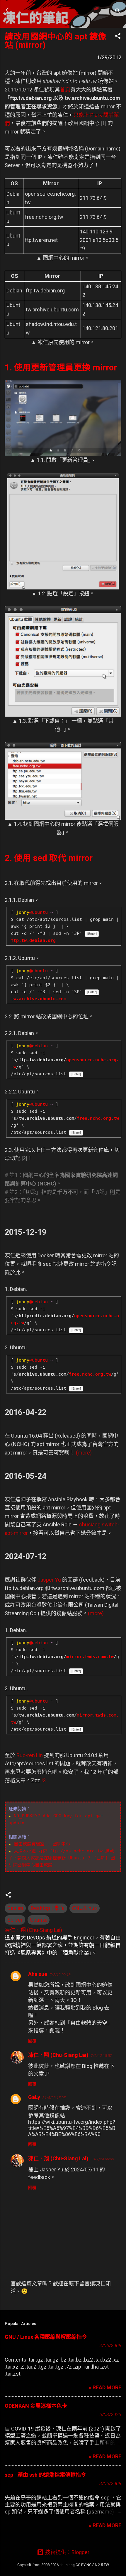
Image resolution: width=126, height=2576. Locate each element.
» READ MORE (105, 2387)
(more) (84, 1453)
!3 (44, 1780)
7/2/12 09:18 (60, 1975)
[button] (118, 37)
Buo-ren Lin (30, 1755)
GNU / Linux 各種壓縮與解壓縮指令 (46, 2337)
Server (15, 1920)
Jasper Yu (49, 1580)
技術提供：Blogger (67, 2552)
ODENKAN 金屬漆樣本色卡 (36, 2406)
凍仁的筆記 (42, 10)
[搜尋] (118, 12)
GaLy (34, 2097)
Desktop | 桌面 (48, 1908)
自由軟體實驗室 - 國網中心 (42, 1844)
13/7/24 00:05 (102, 2159)
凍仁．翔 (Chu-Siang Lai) (58, 2055)
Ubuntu (39, 1920)
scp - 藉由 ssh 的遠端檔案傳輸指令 (45, 2475)
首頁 (65, 90)
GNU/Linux (85, 1908)
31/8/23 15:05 (54, 2098)
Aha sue (38, 1974)
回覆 (32, 2041)
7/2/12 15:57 (101, 2056)
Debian (15, 1908)
